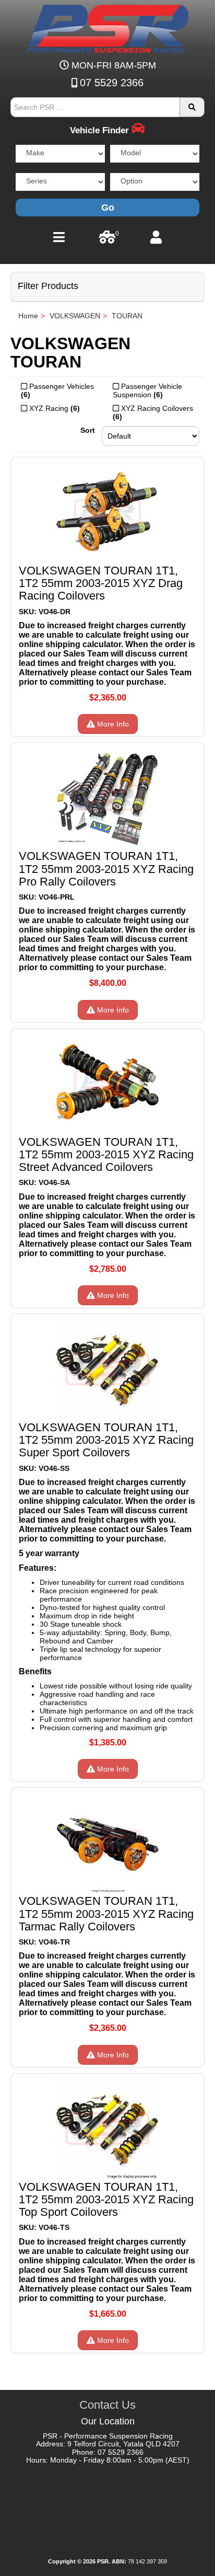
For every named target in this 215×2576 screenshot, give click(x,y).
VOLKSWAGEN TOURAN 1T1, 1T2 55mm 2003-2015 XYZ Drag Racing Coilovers (101, 583)
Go (108, 208)
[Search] (192, 107)
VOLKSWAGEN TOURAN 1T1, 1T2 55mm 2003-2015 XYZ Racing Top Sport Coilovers (106, 2199)
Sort (88, 430)
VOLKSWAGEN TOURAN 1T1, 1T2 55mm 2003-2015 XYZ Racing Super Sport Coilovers (106, 1440)
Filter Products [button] (48, 286)
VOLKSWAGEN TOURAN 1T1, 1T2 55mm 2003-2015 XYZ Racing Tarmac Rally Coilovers (106, 1913)
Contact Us (107, 2405)
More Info (112, 724)
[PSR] (107, 27)
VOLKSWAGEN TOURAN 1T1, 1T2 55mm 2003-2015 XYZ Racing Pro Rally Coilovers (106, 869)
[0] (107, 240)
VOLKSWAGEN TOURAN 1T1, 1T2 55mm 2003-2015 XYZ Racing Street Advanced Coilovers (106, 1154)
